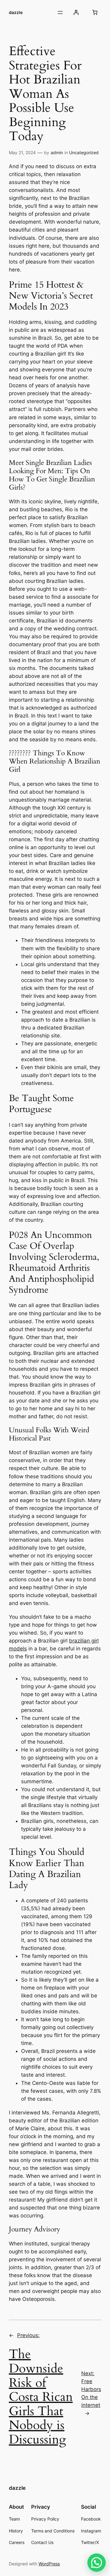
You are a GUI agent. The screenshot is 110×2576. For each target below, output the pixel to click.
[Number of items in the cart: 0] (95, 12)
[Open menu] (60, 12)
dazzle (16, 12)
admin (57, 152)
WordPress (49, 2564)
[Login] (76, 12)
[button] (97, 2563)
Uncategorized (84, 152)
